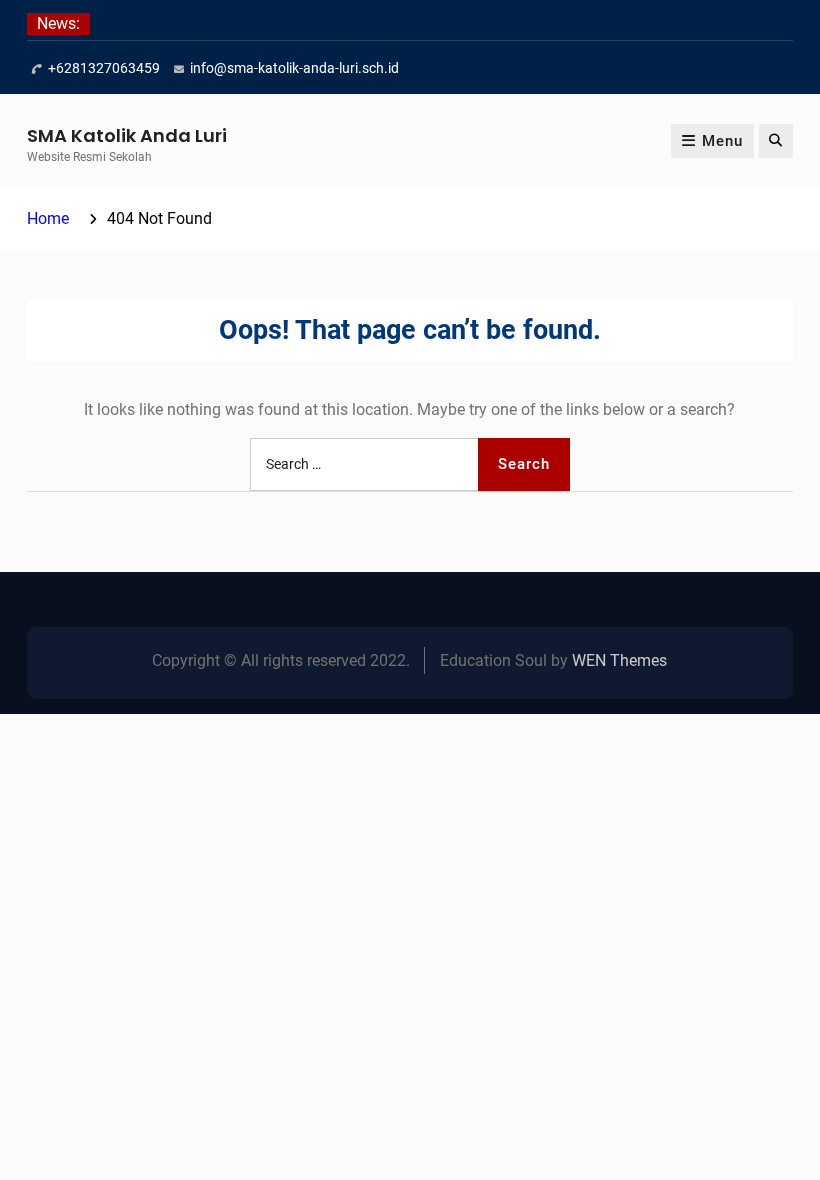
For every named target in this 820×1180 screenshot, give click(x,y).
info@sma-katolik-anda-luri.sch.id (294, 68)
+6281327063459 (104, 68)
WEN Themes (619, 660)
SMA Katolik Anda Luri (127, 135)
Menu (722, 141)
